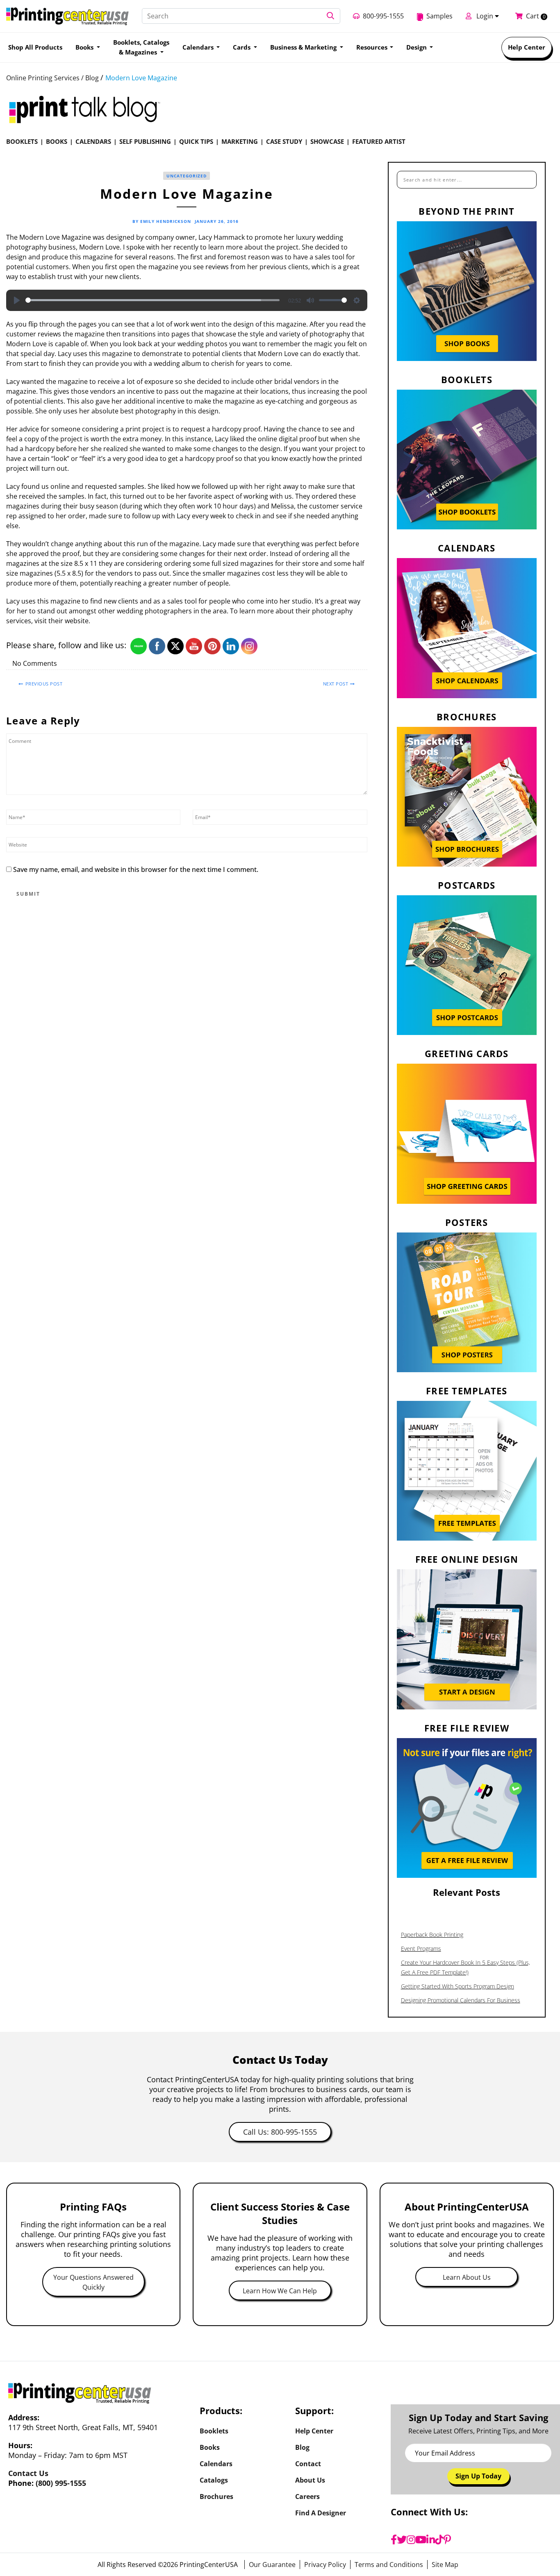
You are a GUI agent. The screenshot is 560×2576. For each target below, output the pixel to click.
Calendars (93, 141)
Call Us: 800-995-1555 (280, 2132)
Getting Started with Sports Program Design (458, 1986)
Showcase (327, 141)
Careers (307, 2497)
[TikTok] (439, 2540)
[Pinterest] (447, 2540)
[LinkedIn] (431, 2540)
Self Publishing (145, 141)
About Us (310, 2480)
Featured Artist (379, 141)
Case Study (284, 141)
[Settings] (357, 300)
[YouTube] (421, 2540)
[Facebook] (394, 2540)
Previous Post (44, 684)
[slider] (153, 300)
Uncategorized (187, 176)
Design (417, 47)
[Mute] (310, 300)
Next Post (336, 684)
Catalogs (214, 2480)
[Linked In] (356, 664)
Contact (308, 2464)
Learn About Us (467, 2277)
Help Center (527, 47)
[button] (330, 16)
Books (57, 141)
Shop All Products (35, 47)
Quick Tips (196, 141)
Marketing (240, 141)
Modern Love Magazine (141, 78)
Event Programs (421, 1948)
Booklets (22, 141)
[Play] (17, 300)
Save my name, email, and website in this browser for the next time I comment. (136, 869)
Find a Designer (321, 2513)
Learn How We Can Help (280, 2291)
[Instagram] (411, 2540)
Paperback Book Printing (432, 1935)
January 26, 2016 (217, 221)
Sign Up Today (478, 2476)
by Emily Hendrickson (162, 221)
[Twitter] (402, 2540)
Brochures (216, 2497)
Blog (302, 2447)
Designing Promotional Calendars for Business (461, 2000)
